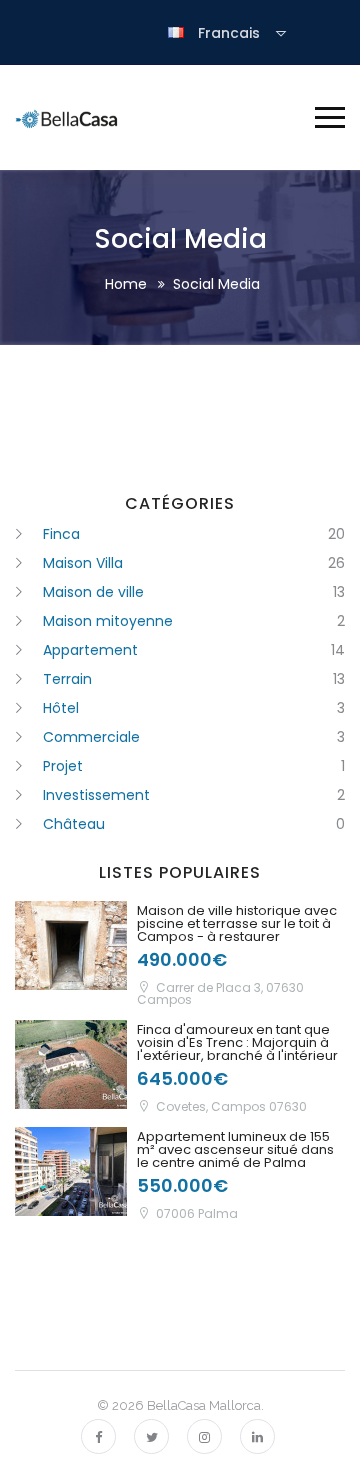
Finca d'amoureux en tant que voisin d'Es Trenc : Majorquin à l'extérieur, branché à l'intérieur (237, 1042)
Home (126, 284)
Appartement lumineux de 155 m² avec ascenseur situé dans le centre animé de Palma (235, 1149)
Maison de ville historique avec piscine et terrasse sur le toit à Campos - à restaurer (237, 923)
